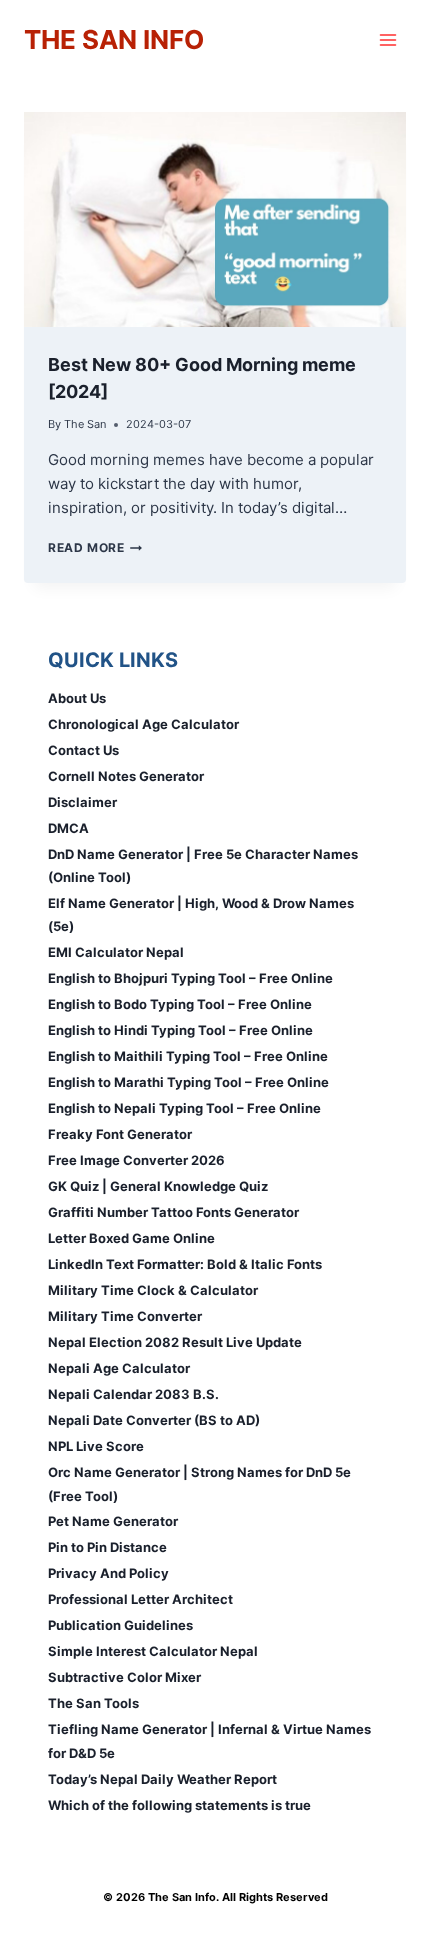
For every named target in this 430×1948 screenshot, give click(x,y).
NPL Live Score (96, 1446)
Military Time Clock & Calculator (153, 1290)
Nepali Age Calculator (119, 1368)
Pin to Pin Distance (107, 1547)
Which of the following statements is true (179, 1805)
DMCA (68, 828)
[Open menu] (387, 39)
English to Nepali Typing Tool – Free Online (184, 1108)
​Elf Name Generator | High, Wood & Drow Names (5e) (201, 914)
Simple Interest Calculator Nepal (153, 1651)
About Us (77, 698)
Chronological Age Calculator (143, 724)
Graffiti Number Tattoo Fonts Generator (173, 1212)
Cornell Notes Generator (126, 776)
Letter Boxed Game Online (131, 1238)
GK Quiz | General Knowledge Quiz (158, 1186)
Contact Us (83, 750)
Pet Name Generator (113, 1521)
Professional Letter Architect (140, 1599)
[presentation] (215, 219)
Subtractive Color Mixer (124, 1677)
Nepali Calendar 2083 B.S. (133, 1394)
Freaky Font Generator (120, 1134)
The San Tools (93, 1703)
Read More (95, 547)
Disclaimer (82, 802)
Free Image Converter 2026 (136, 1160)
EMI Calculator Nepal (116, 952)
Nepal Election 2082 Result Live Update (175, 1342)
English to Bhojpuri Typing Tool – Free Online (190, 978)
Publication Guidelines (120, 1625)
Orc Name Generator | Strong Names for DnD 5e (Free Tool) (199, 1483)
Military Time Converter (125, 1316)
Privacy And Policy (108, 1573)
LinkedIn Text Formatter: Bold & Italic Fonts (185, 1264)
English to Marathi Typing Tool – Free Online (188, 1082)
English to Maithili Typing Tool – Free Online (188, 1056)
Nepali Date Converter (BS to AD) (154, 1420)
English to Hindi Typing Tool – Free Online (180, 1030)
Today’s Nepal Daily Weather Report (162, 1779)
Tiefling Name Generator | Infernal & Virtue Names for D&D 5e (209, 1740)
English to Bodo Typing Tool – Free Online (180, 1004)
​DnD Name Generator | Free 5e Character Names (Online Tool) (203, 865)
